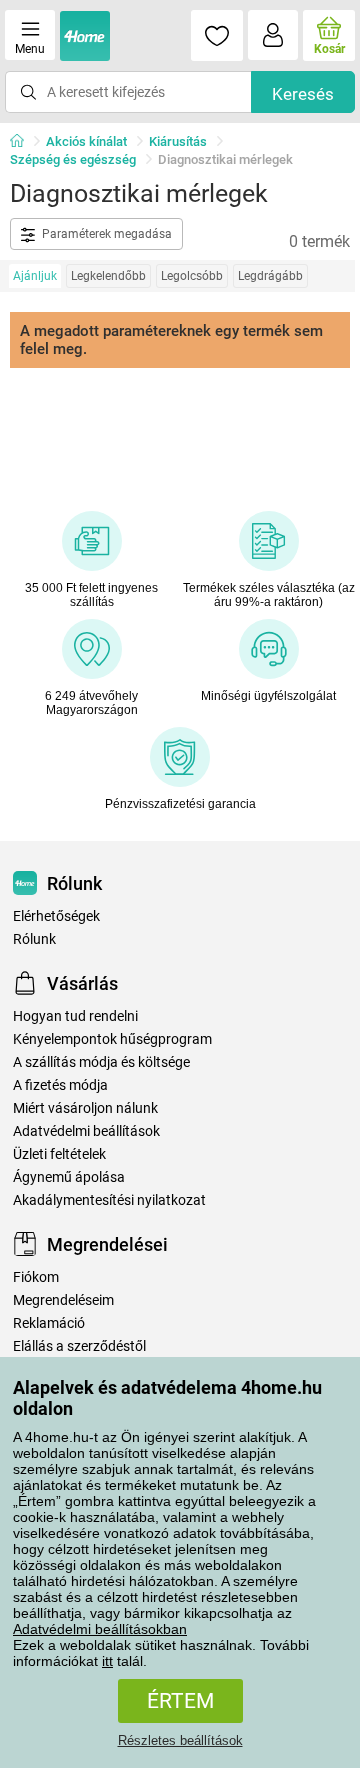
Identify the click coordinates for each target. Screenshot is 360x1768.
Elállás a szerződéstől (79, 1346)
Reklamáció (49, 1323)
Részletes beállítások (180, 1740)
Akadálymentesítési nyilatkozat (109, 1200)
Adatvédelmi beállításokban (100, 1629)
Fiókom (36, 1277)
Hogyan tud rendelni (75, 1016)
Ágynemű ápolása (69, 1177)
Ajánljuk (35, 276)
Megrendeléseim (63, 1300)
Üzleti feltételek (59, 1154)
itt (107, 1661)
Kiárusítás (178, 141)
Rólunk (34, 939)
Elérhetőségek (56, 916)
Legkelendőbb (108, 276)
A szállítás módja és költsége (101, 1062)
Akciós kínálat (86, 141)
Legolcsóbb (192, 276)
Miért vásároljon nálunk (85, 1108)
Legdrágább (270, 276)
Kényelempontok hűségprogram (112, 1039)
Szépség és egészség (73, 159)
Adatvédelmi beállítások (86, 1131)
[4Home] (24, 142)
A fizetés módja (60, 1085)
